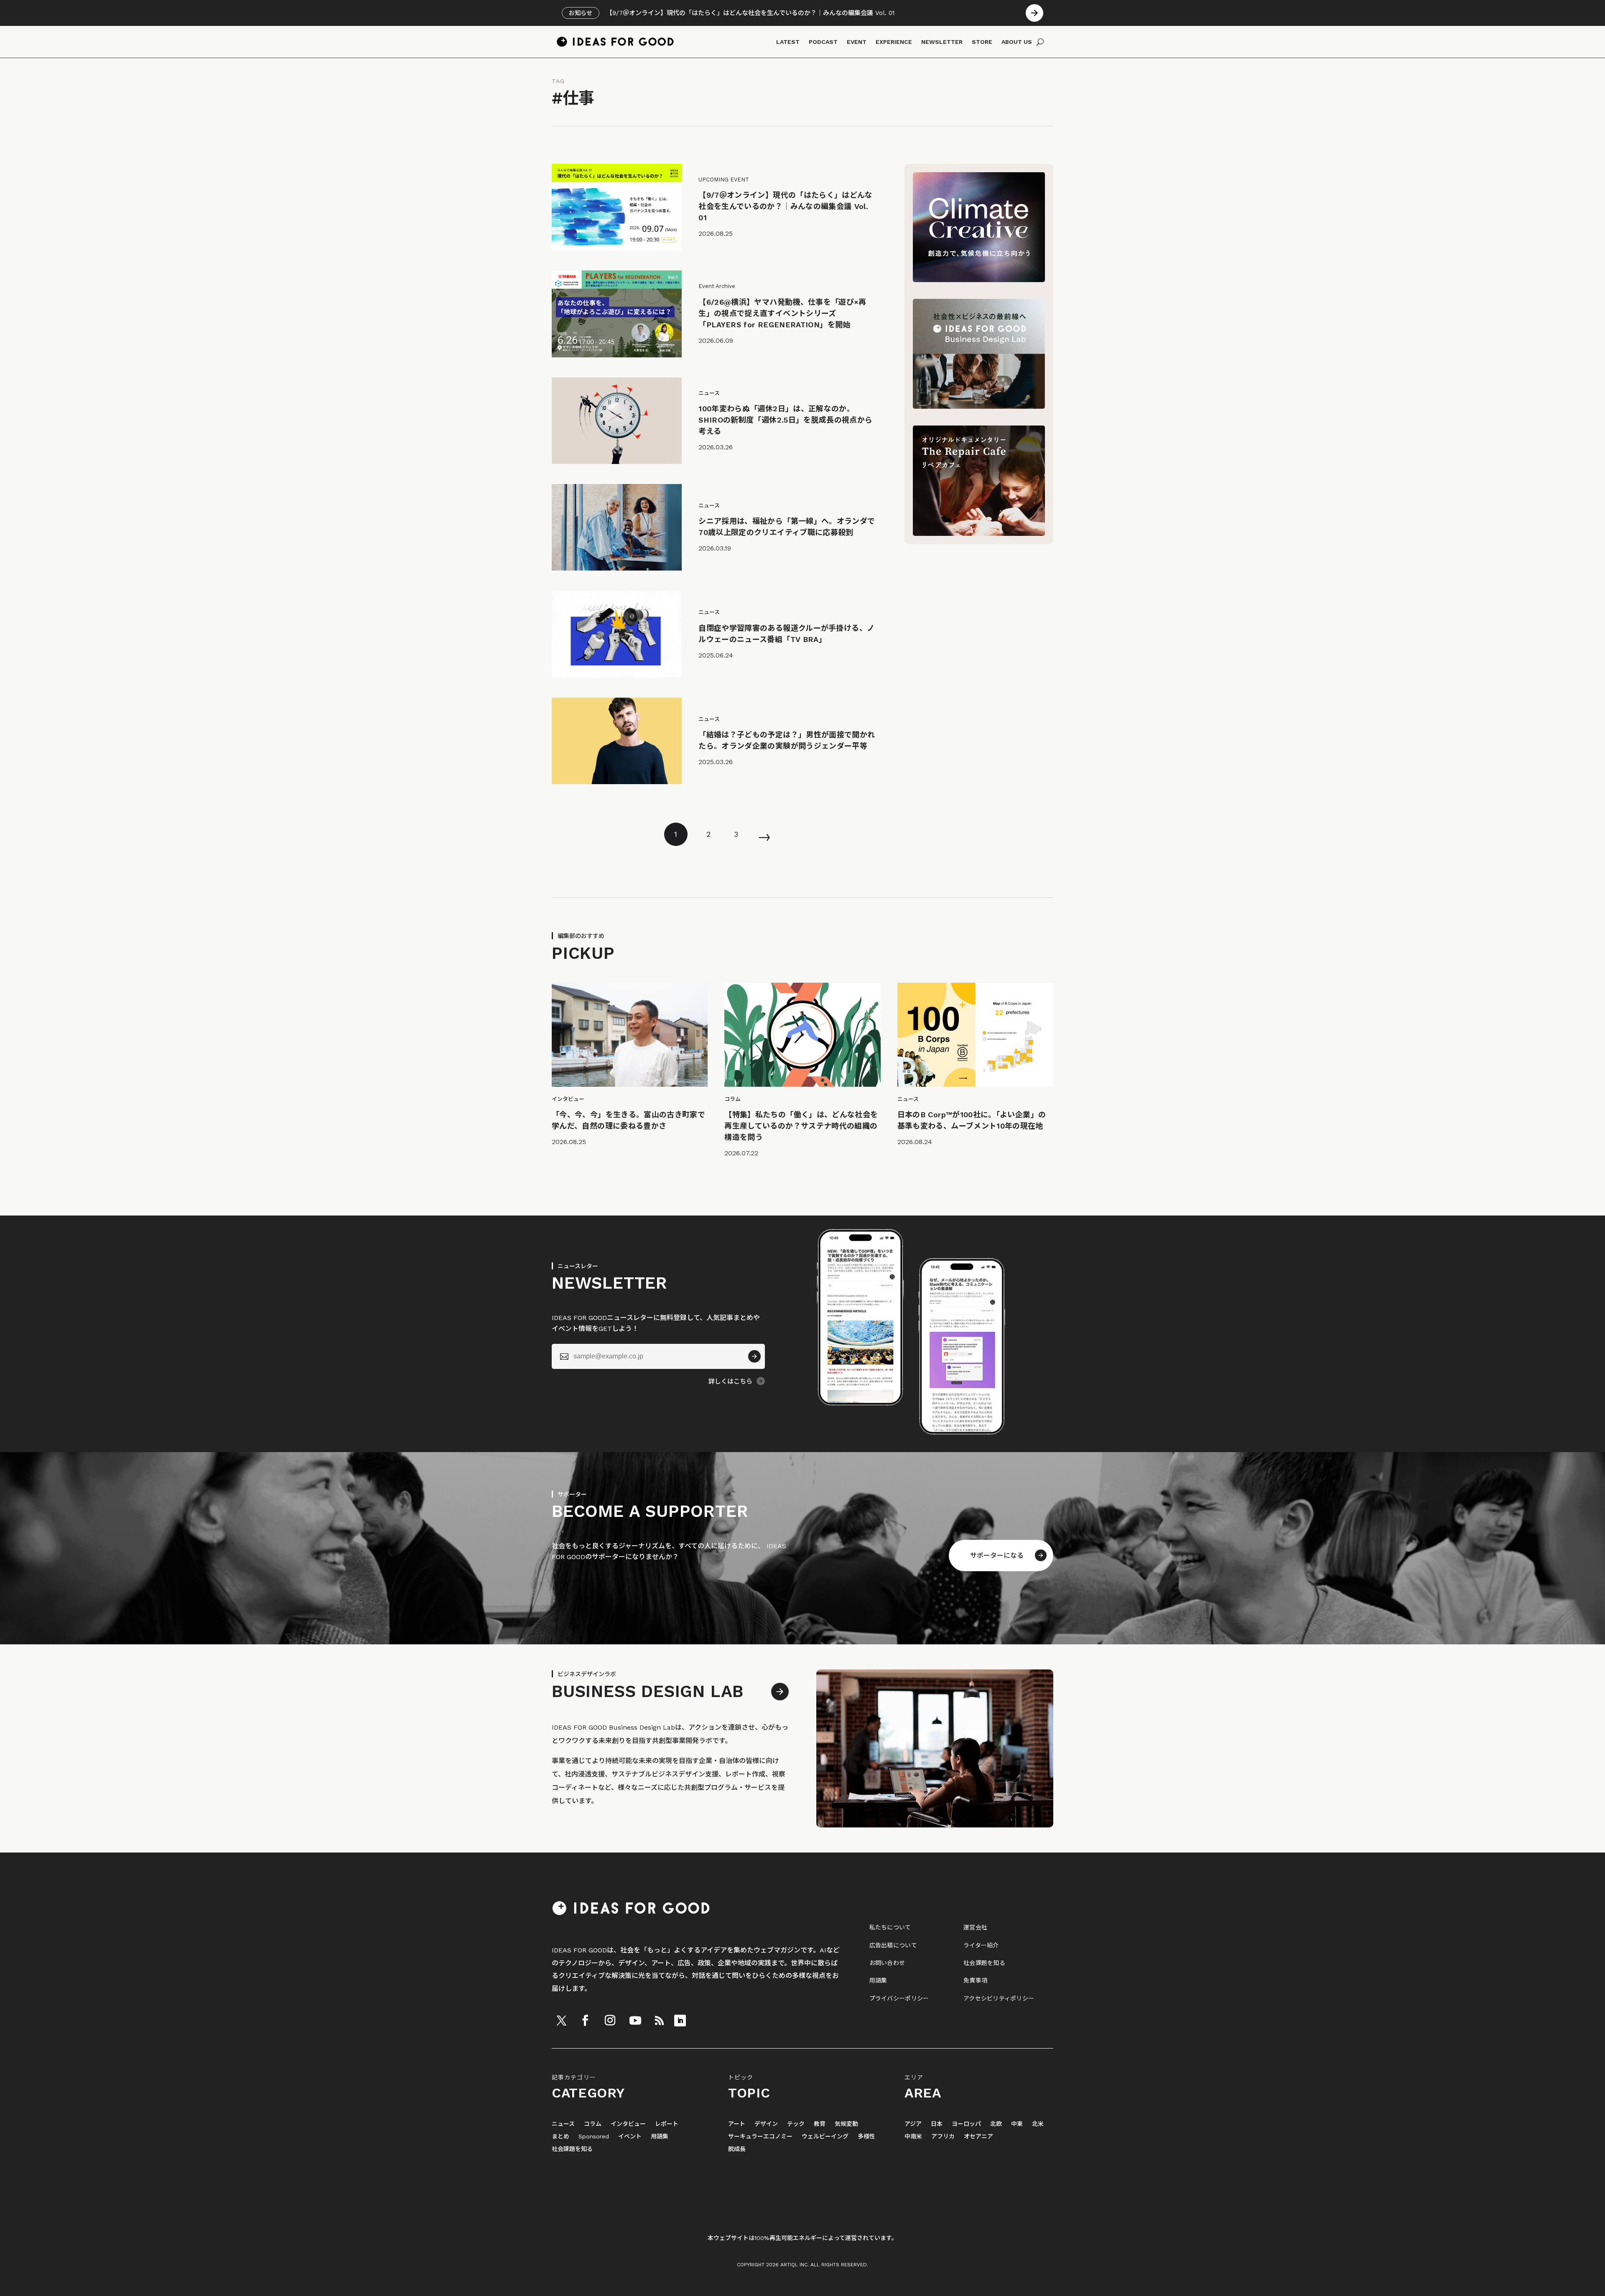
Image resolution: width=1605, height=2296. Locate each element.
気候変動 (846, 2124)
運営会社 (975, 1927)
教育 (820, 2124)
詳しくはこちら (730, 1381)
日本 (937, 2124)
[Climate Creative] (979, 280)
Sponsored (594, 2137)
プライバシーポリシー (899, 1998)
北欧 (996, 2124)
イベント (630, 2137)
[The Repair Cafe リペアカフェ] (979, 534)
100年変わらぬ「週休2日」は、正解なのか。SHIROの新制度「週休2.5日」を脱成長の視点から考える (785, 420)
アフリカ (943, 2137)
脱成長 (737, 2149)
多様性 (866, 2137)
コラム (593, 2124)
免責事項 (975, 1980)
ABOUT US (1017, 42)
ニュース (563, 2124)
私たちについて (890, 1927)
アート (737, 2124)
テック (796, 2124)
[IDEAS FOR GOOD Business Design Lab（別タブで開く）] (979, 406)
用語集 (878, 1980)
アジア (913, 2124)
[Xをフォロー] (561, 2021)
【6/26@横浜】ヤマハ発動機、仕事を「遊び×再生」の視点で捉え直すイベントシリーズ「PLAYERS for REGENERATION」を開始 (782, 313)
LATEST (788, 42)
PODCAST (823, 42)
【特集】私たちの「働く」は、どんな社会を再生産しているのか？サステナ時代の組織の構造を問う (801, 1126)
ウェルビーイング (825, 2137)
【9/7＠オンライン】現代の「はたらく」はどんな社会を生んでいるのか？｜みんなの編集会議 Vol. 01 (786, 206)
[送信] (754, 1356)
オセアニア (978, 2137)
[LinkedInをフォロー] (680, 2021)
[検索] (1040, 42)
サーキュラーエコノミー (760, 2137)
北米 (1038, 2124)
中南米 (913, 2137)
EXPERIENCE (894, 42)
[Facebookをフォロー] (585, 2021)
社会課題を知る (984, 1963)
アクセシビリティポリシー (999, 1998)
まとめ (560, 2137)
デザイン (766, 2124)
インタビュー (628, 2124)
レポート (667, 2124)
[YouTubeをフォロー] (635, 2021)
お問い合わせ (887, 1963)
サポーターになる (997, 1556)
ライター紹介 (981, 1945)
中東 (1017, 2124)
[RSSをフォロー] (659, 2021)
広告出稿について (893, 1945)
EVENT (857, 42)
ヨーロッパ (966, 2124)
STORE (982, 42)
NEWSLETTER (942, 42)
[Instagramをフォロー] (610, 2021)
